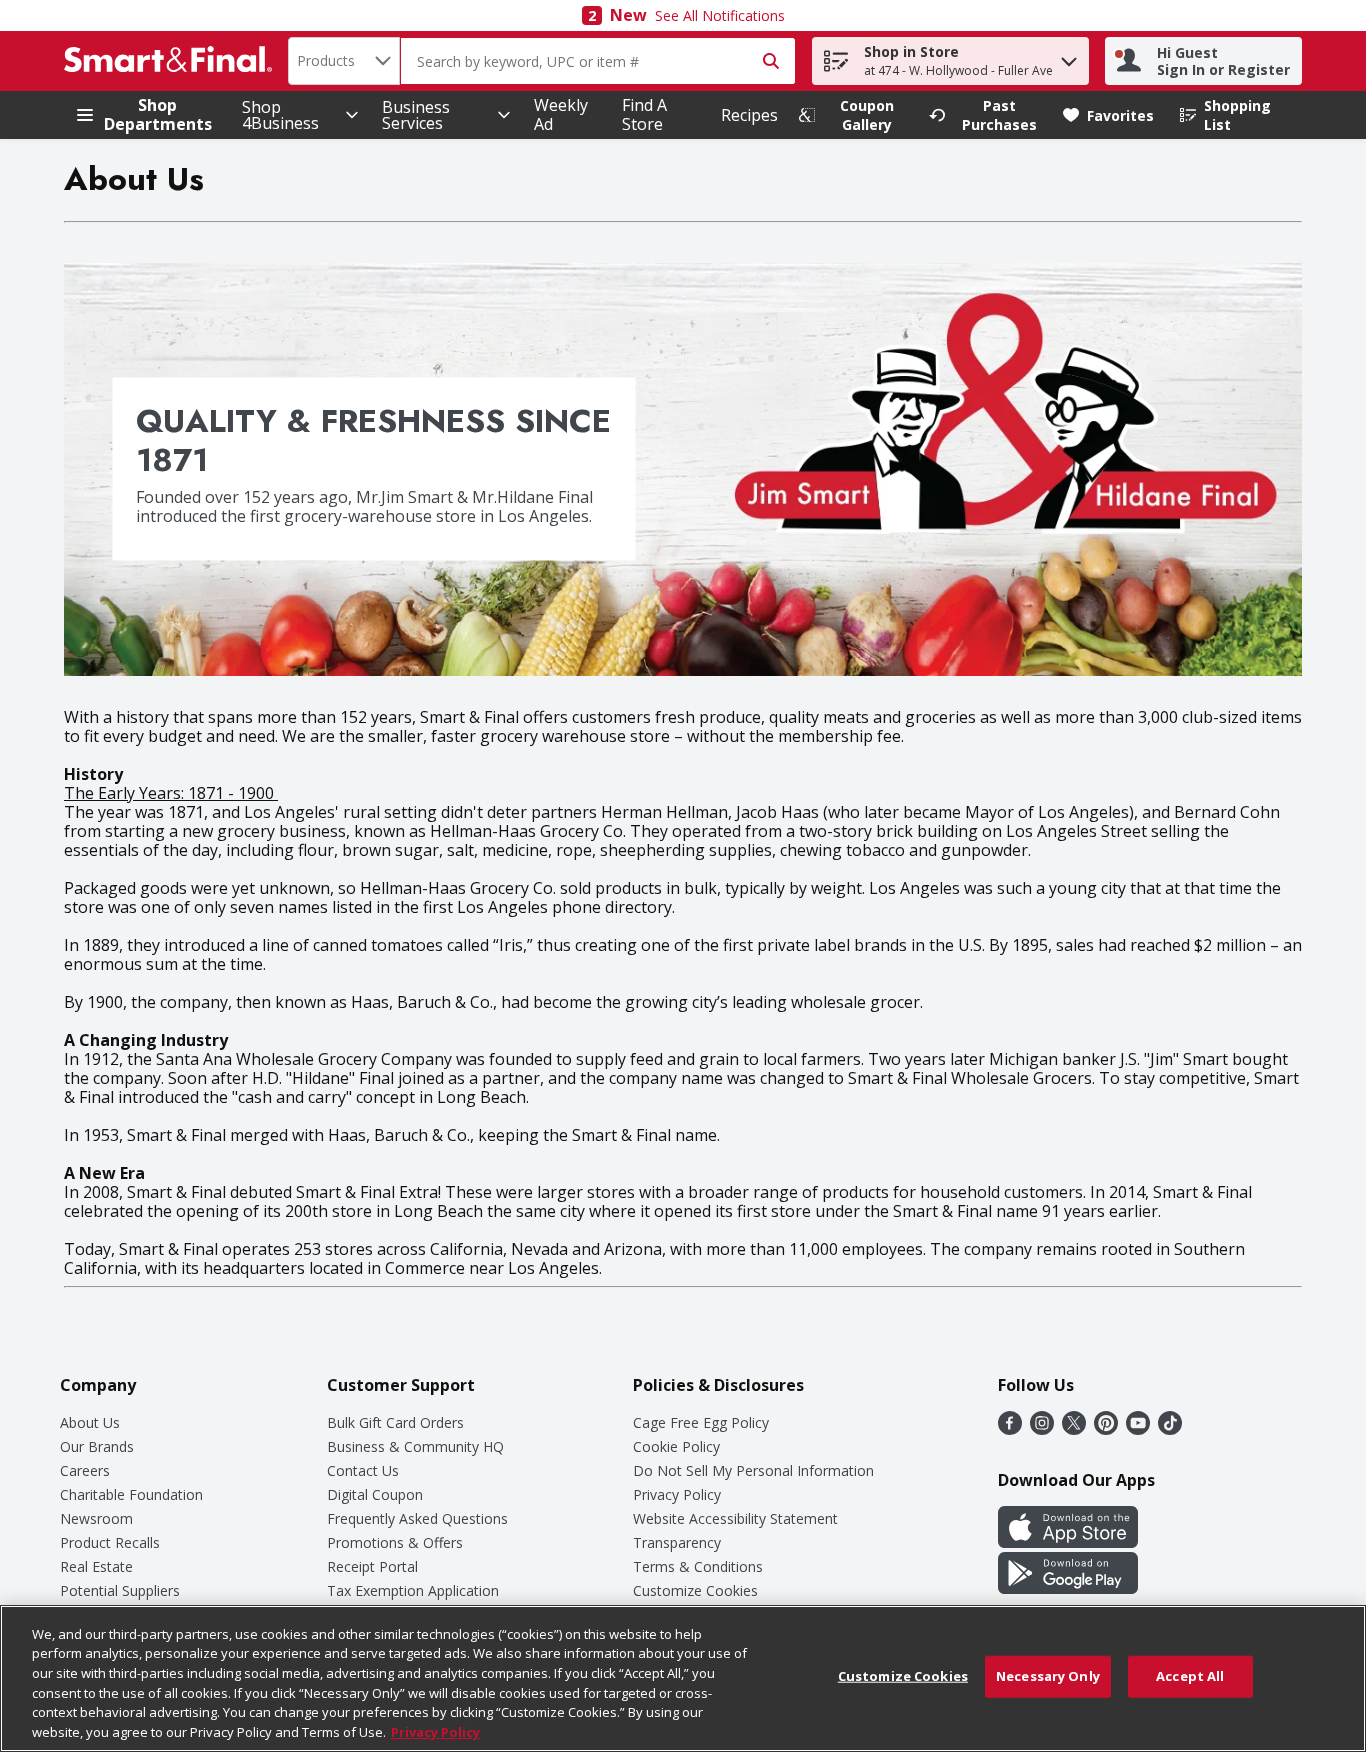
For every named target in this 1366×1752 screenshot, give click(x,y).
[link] (855, 115)
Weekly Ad (561, 114)
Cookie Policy (676, 1446)
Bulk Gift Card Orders (395, 1422)
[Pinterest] (1106, 1429)
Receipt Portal (372, 1566)
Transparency (677, 1542)
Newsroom (96, 1518)
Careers (85, 1470)
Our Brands (97, 1446)
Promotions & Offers (395, 1542)
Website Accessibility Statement (735, 1518)
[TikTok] (1170, 1429)
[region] (683, 1678)
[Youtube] (1138, 1429)
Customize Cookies (695, 1590)
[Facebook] (1010, 1429)
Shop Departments (158, 115)
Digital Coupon (375, 1494)
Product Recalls (110, 1542)
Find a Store (644, 114)
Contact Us (363, 1470)
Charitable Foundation (131, 1494)
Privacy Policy (677, 1494)
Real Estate (96, 1566)
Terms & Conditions (698, 1566)
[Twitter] (1074, 1429)
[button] (1069, 56)
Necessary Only (1048, 1676)
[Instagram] (1042, 1429)
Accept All (1190, 1676)
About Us (90, 1422)
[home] (172, 61)
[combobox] (344, 61)
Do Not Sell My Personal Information (753, 1470)
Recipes (749, 115)
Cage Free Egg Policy (701, 1422)
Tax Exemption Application (413, 1590)
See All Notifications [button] (720, 15)
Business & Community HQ (415, 1446)
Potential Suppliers (120, 1590)
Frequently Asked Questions (417, 1518)
